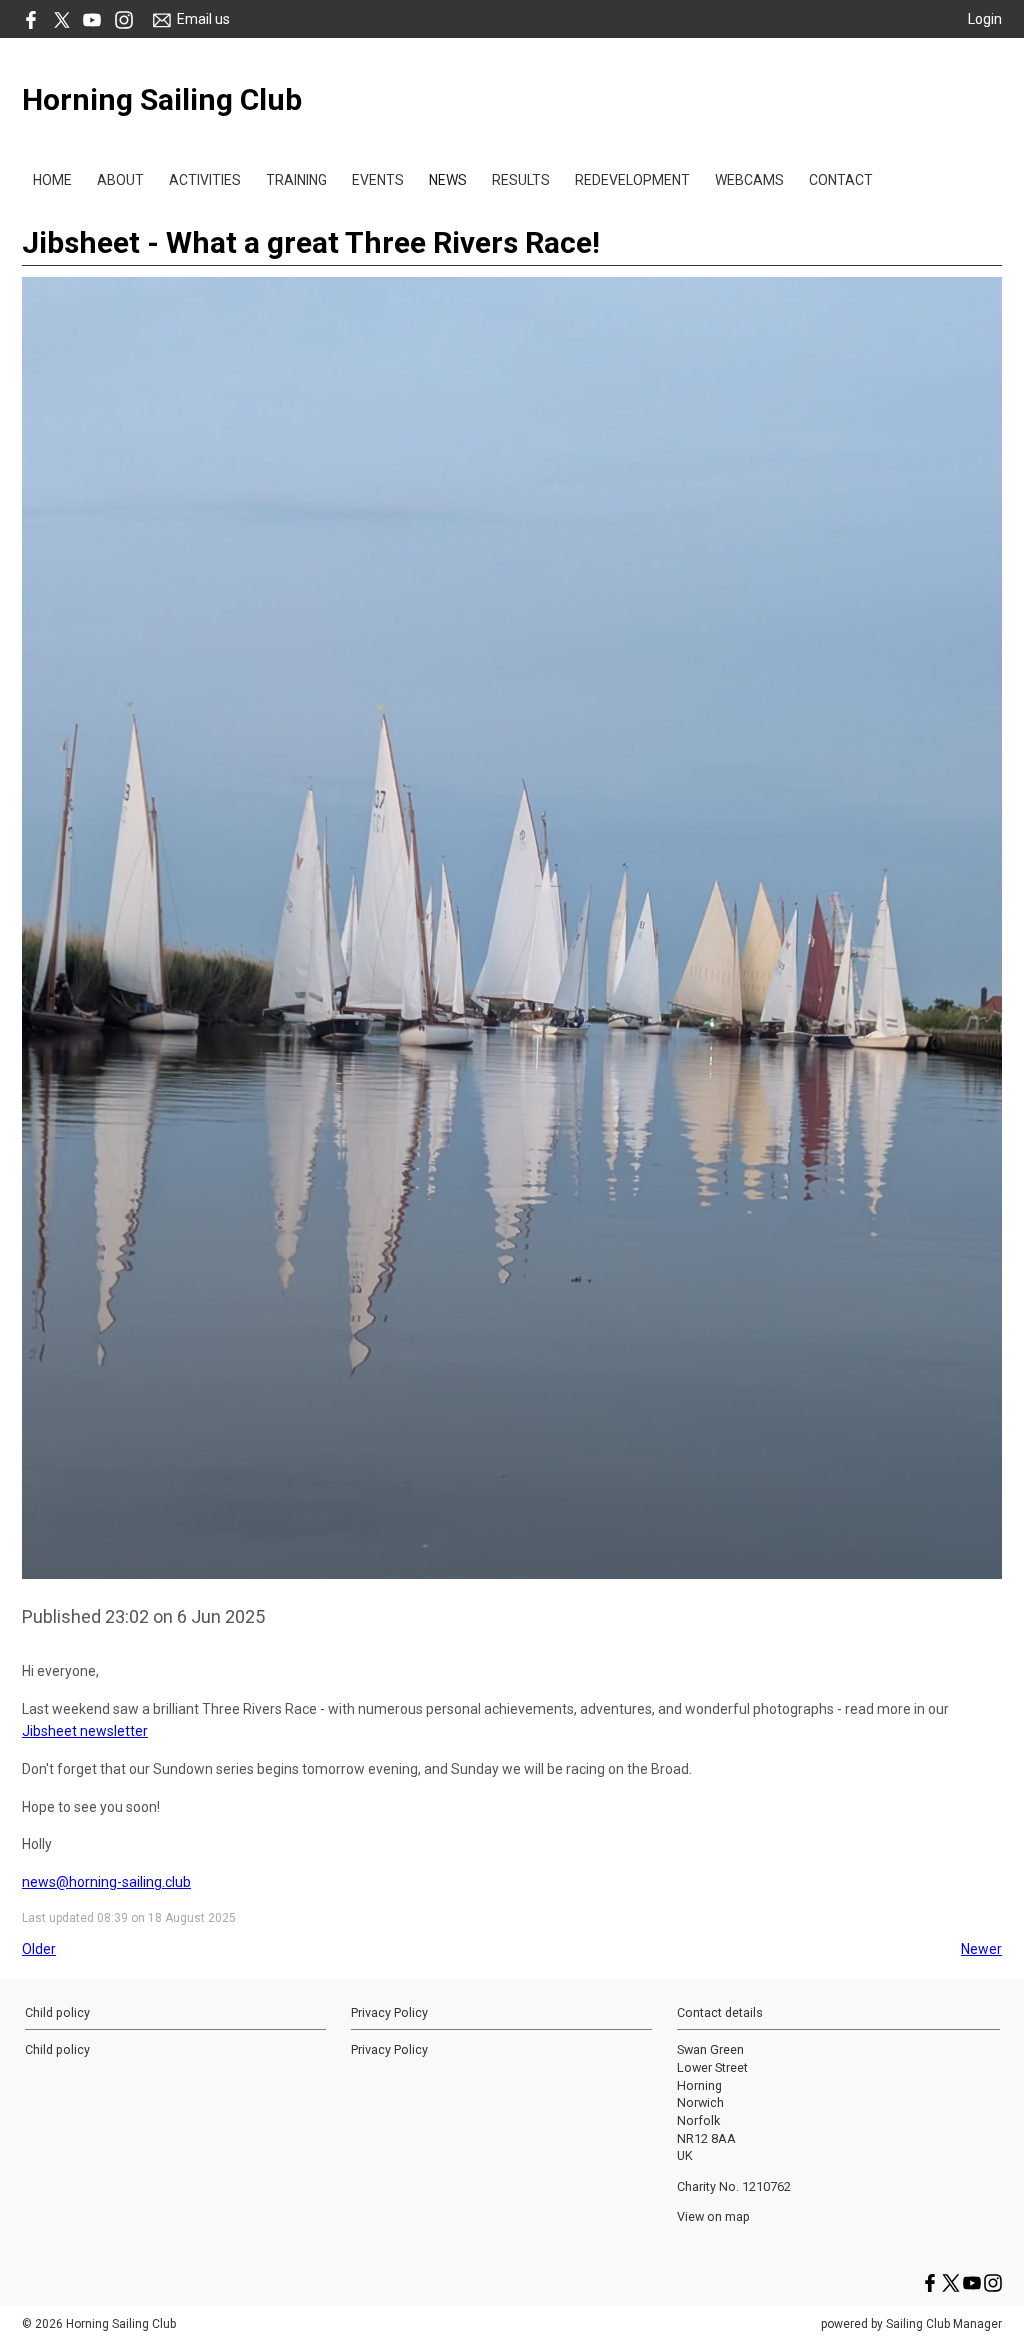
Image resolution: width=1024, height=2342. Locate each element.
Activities (205, 180)
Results (521, 180)
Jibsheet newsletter (85, 1731)
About (120, 180)
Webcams (749, 180)
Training (296, 180)
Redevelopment (632, 180)
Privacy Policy (389, 2049)
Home (52, 180)
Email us (203, 19)
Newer (981, 1949)
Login (985, 19)
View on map (713, 2216)
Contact (841, 180)
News (448, 180)
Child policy (57, 2049)
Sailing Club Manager (944, 2324)
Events (378, 180)
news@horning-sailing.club (106, 1882)
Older (39, 1949)
